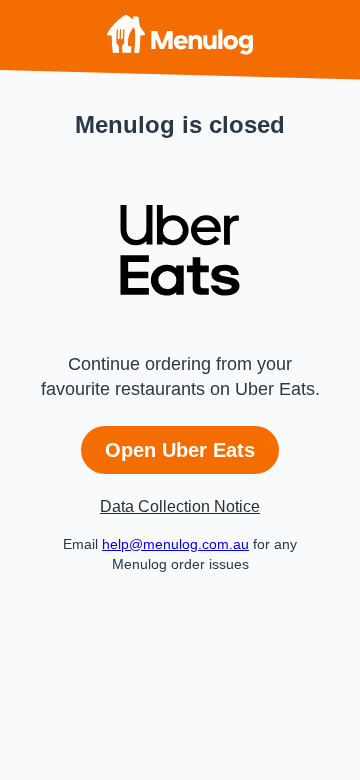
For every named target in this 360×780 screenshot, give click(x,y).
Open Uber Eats (180, 450)
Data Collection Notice (180, 506)
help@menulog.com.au (175, 544)
